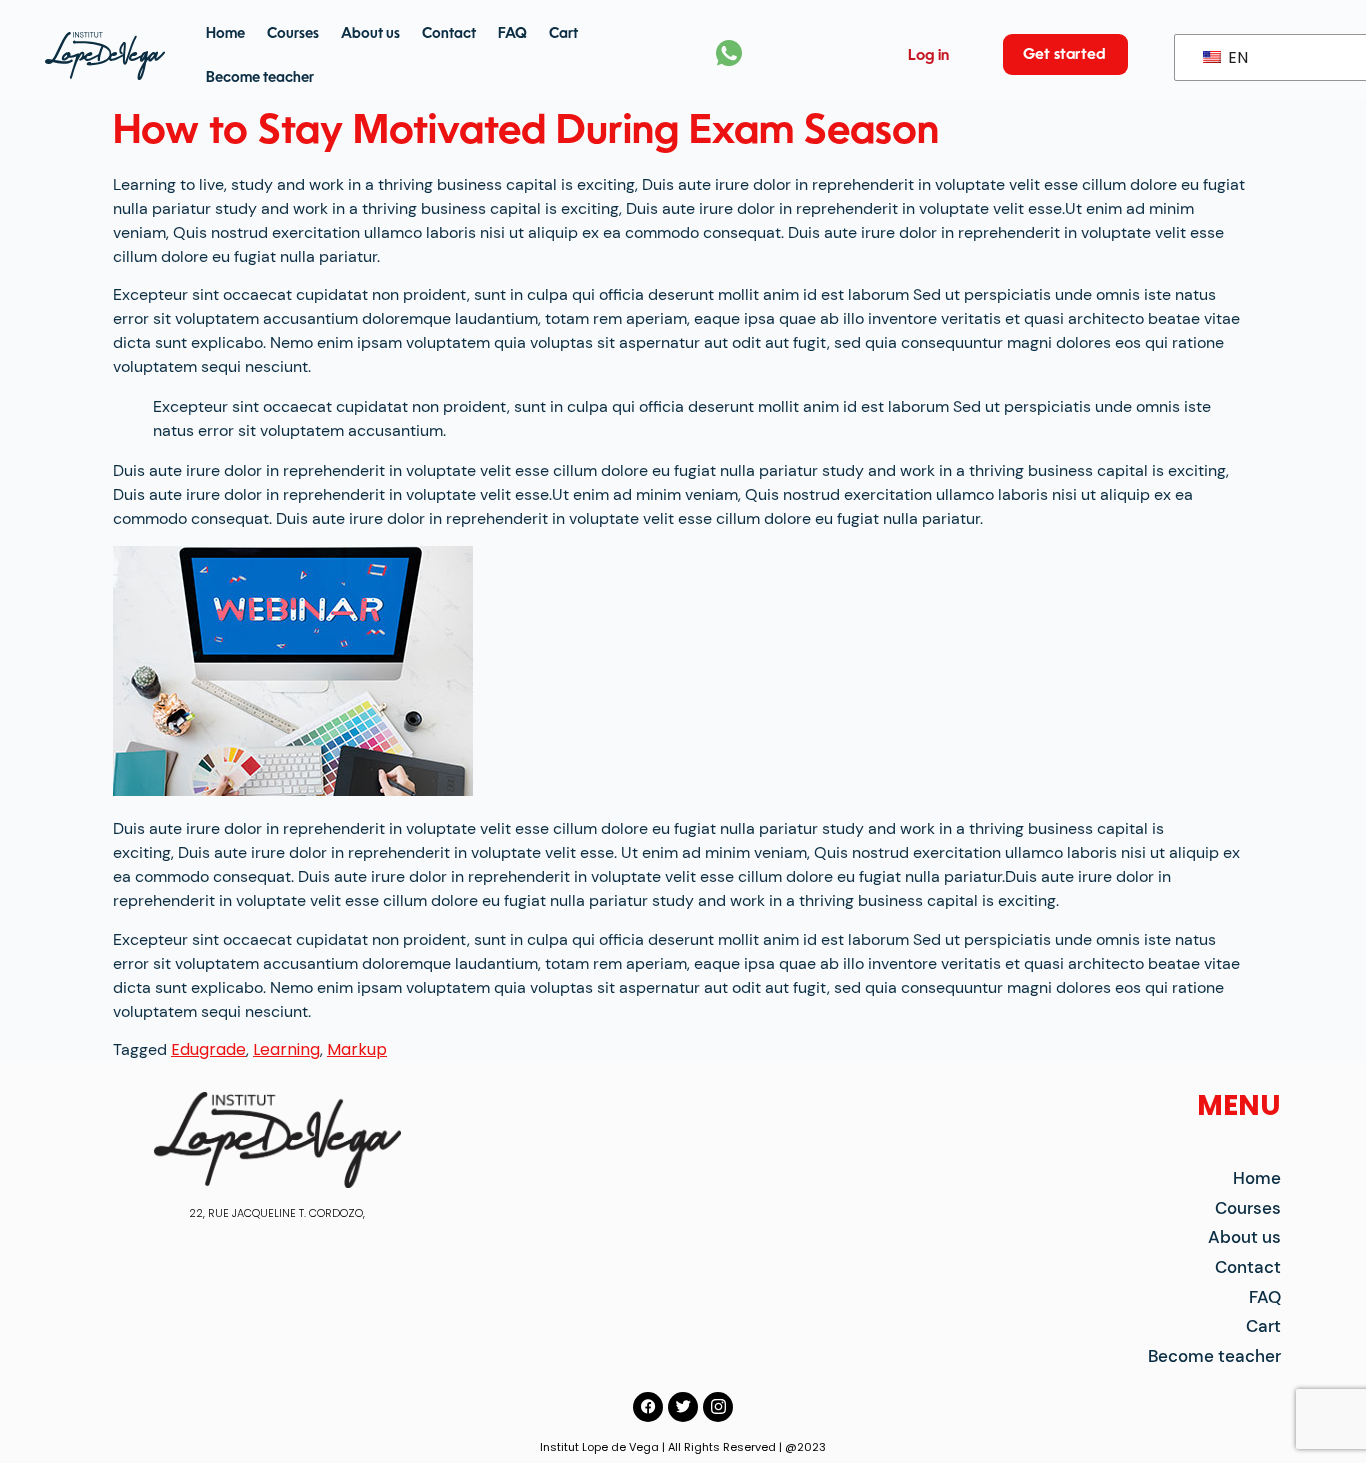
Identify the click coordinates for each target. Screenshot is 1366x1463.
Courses (293, 34)
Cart (563, 34)
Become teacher (260, 78)
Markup (357, 1049)
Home (225, 34)
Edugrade (208, 1049)
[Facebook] (648, 1407)
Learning (286, 1049)
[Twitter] (683, 1407)
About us (370, 34)
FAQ (512, 34)
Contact (449, 34)
